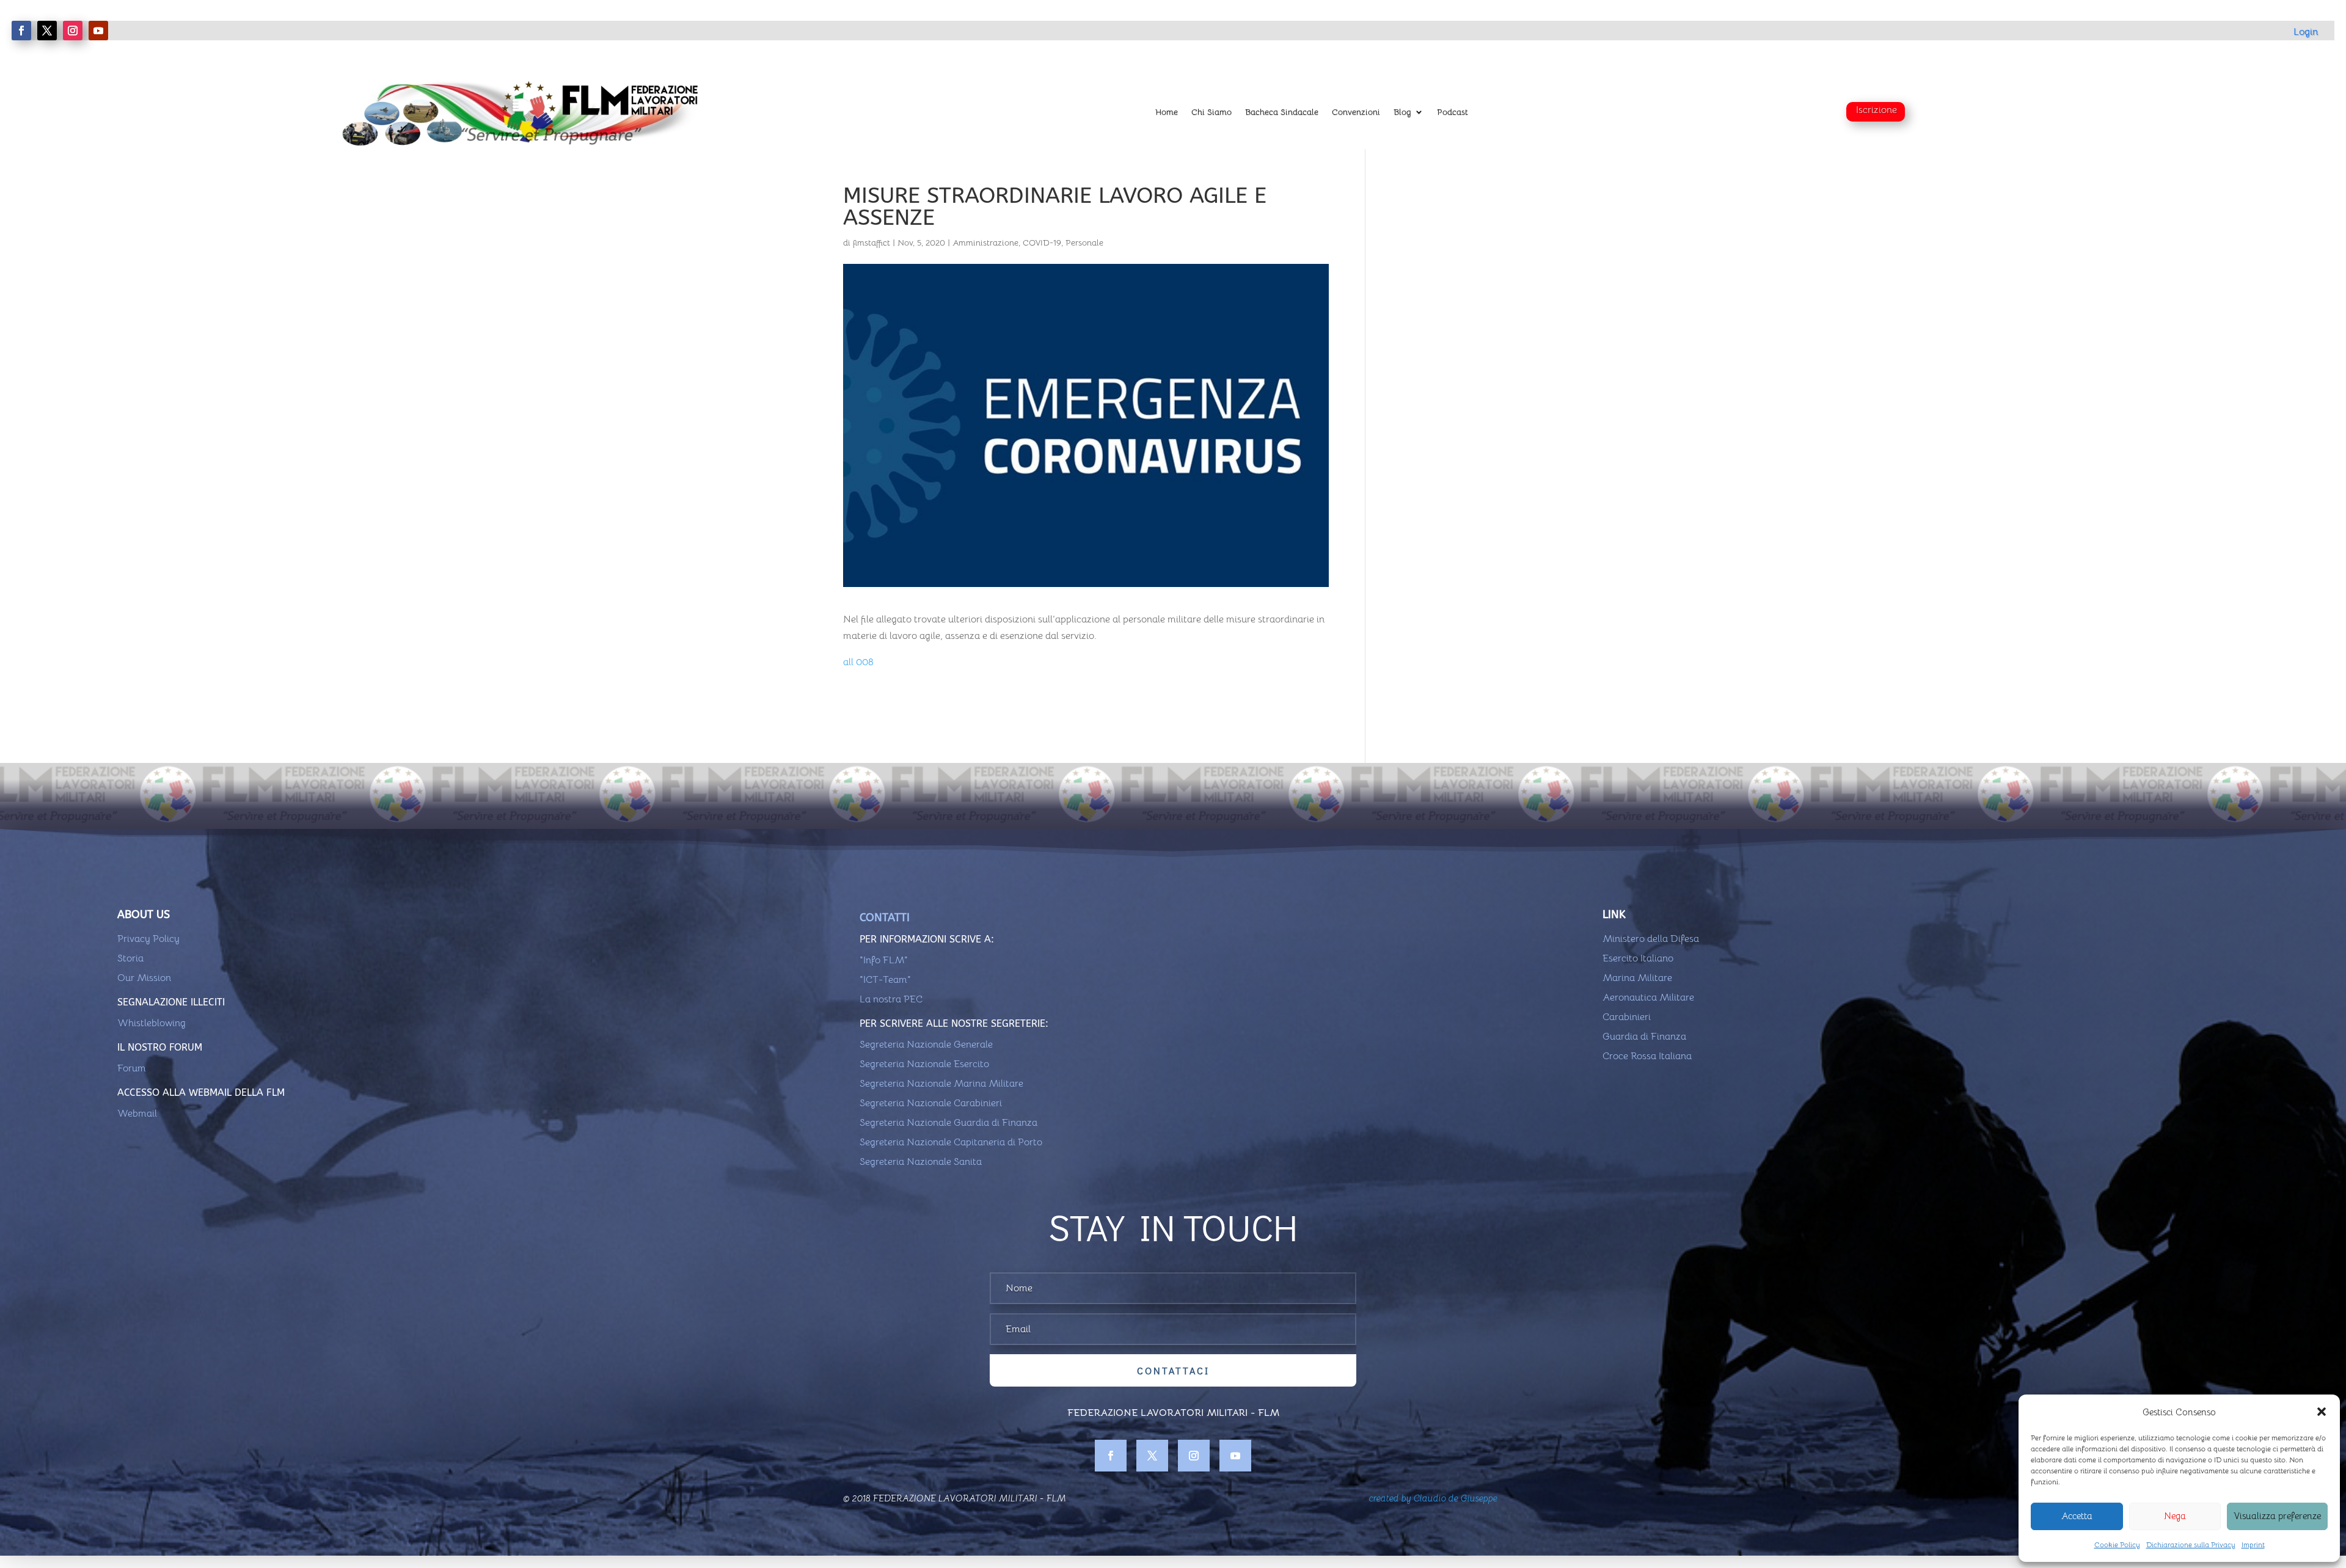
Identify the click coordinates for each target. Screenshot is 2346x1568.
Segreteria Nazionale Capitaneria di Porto (951, 1142)
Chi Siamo (1211, 112)
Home (1167, 112)
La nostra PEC (891, 999)
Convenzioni (1356, 112)
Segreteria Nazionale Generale (926, 1045)
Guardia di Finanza (1644, 1037)
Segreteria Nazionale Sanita (921, 1162)
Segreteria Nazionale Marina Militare (941, 1084)
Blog (1402, 112)
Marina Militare (1637, 978)
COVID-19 (1042, 242)
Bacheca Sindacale (1282, 112)
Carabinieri (1627, 1017)
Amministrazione (985, 242)
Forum (132, 1068)
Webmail (137, 1114)
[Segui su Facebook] (21, 31)
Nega (2175, 1516)
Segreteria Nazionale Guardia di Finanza (948, 1123)
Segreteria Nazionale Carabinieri (931, 1103)
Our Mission (144, 978)
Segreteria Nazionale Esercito (924, 1064)
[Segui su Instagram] (73, 31)
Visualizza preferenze (2277, 1516)
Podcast (1453, 112)
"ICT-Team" (885, 980)
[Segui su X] (47, 31)
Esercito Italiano (1638, 958)
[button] (2322, 1412)
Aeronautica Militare (1648, 997)
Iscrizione (1876, 110)
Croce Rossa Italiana (1647, 1056)
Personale (1084, 242)
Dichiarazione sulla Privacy (2191, 1544)
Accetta (2077, 1516)
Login (2306, 32)
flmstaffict (872, 242)
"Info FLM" (884, 960)
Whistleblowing (152, 1023)
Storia (130, 958)
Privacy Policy (148, 939)
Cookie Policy (2117, 1544)
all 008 (858, 662)
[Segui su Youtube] (98, 31)
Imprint (2253, 1544)
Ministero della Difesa (1651, 939)
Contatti (885, 917)
